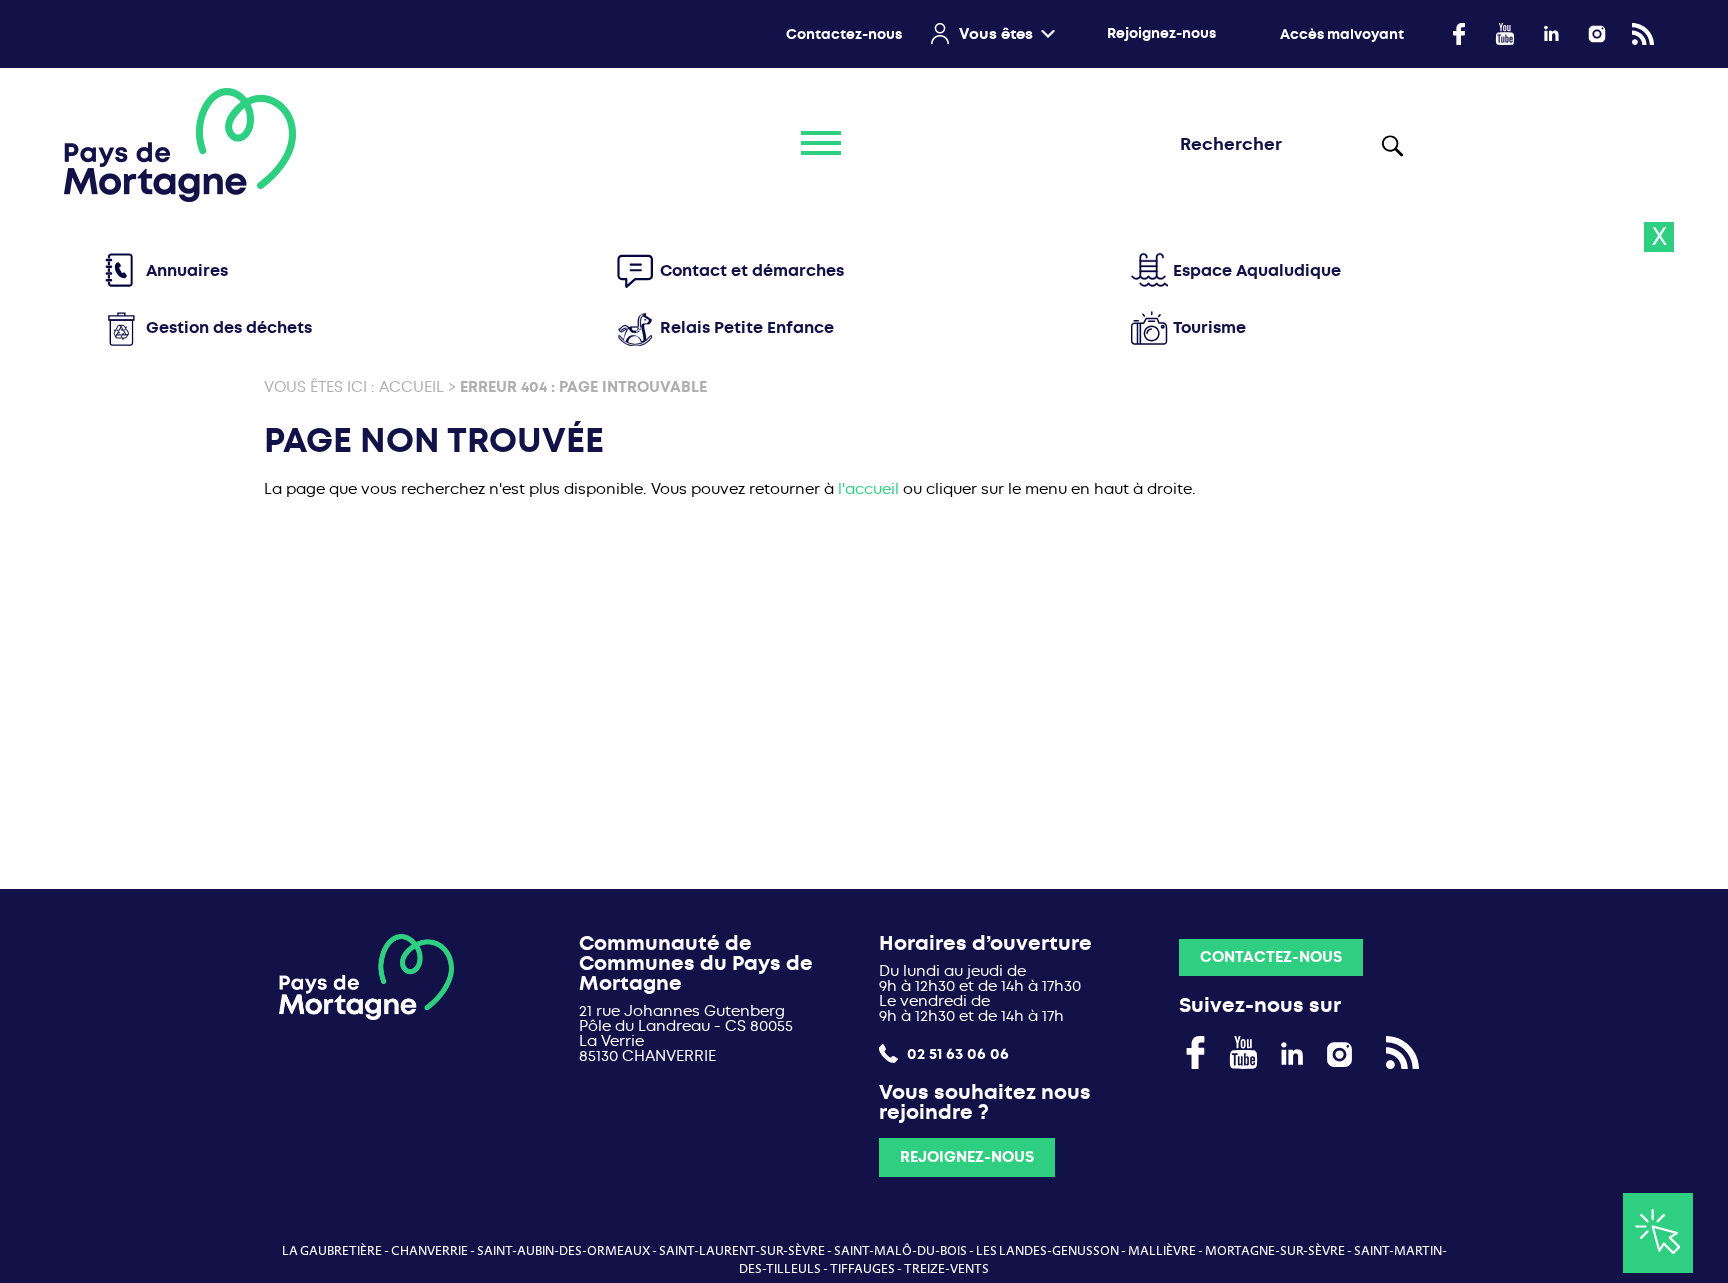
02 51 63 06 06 (956, 1053)
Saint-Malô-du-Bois (900, 1251)
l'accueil (868, 489)
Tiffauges (862, 1269)
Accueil (411, 387)
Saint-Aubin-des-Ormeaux (563, 1251)
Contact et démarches (752, 270)
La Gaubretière (332, 1251)
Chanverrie (429, 1251)
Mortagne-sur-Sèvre (1275, 1251)
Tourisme (1209, 327)
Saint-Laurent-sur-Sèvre (742, 1251)
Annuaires (187, 270)
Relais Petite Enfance (747, 327)
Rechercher (1392, 145)
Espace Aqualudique (1257, 270)
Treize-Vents (946, 1269)
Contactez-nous (844, 34)
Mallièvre (1162, 1251)
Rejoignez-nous (1161, 33)
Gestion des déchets (229, 327)
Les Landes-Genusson (1047, 1251)
